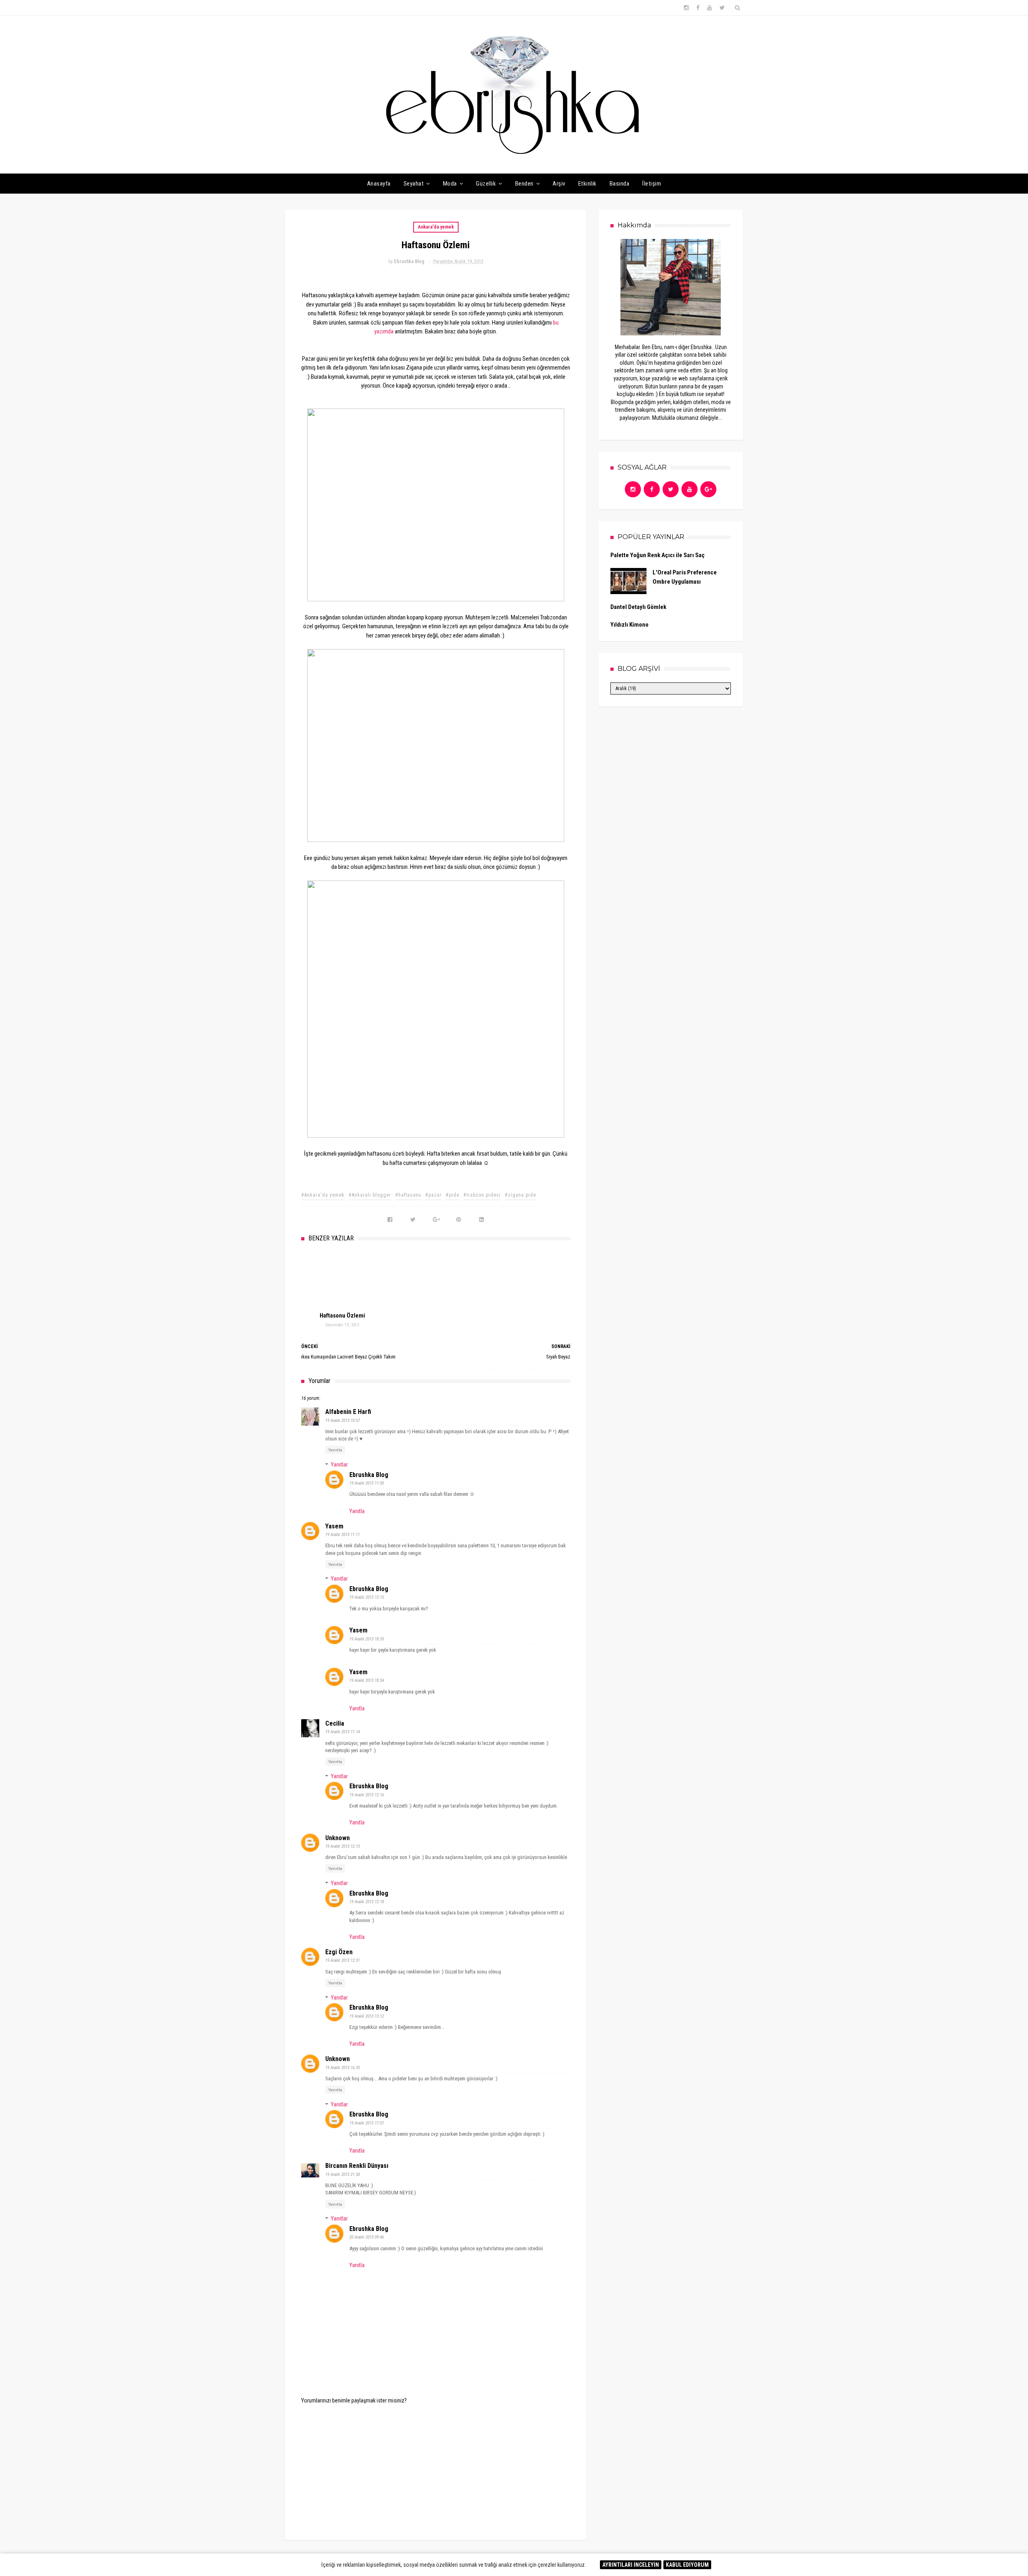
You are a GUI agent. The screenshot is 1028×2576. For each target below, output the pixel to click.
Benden (524, 184)
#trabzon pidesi (482, 1195)
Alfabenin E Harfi (348, 1412)
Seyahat (414, 184)
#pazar (433, 1195)
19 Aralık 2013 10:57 (343, 1421)
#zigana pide (520, 1195)
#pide (453, 1195)
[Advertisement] (436, 2466)
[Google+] (708, 489)
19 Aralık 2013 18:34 (367, 1680)
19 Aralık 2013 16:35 (343, 2068)
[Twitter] (671, 489)
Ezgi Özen (339, 1952)
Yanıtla (335, 1450)
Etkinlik (587, 184)
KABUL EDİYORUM (687, 2565)
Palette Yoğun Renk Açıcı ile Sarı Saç (658, 555)
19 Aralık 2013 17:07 (367, 2123)
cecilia (335, 1723)
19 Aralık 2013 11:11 (343, 1535)
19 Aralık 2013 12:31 (343, 1960)
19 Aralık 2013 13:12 (367, 2016)
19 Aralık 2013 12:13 (343, 1846)
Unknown (338, 1838)
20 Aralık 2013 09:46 (367, 2237)
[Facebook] (652, 489)
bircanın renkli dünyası (357, 2166)
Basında (620, 184)
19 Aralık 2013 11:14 (343, 1732)
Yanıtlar (339, 1465)
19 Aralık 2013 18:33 (367, 1639)
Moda (450, 184)
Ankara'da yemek (436, 227)
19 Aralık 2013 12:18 (367, 1902)
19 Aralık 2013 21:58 (343, 2175)
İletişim (652, 184)
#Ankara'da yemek (323, 1195)
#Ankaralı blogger (370, 1195)
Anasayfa (379, 184)
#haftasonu (408, 1195)
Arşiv (559, 184)
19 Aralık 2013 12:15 (367, 1597)
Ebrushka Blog (369, 1475)
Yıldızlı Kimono (629, 625)
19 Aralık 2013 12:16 (367, 1795)
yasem (334, 1526)
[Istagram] (633, 489)
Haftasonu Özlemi (342, 1316)
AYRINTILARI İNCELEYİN (631, 2565)
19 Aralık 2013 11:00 (367, 1483)
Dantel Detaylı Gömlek (638, 607)
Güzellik (486, 184)
